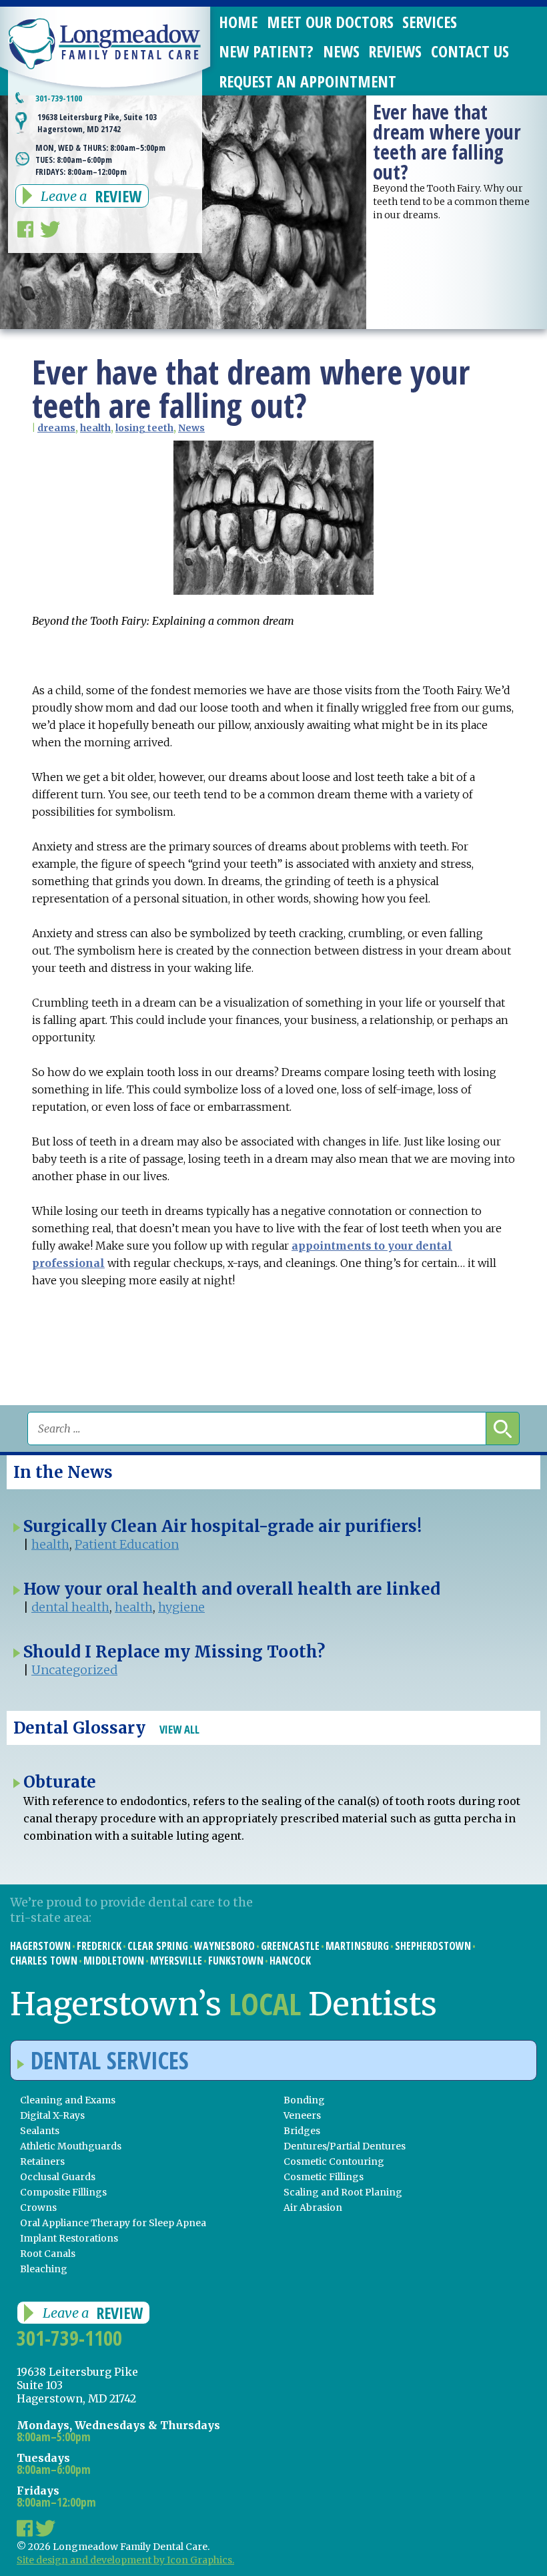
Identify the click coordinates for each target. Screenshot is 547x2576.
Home (238, 22)
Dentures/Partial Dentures (345, 2146)
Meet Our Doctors (330, 22)
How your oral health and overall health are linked (232, 1589)
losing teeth (144, 428)
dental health (70, 1607)
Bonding (304, 2100)
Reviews (395, 51)
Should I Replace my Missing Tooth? (174, 1652)
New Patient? (266, 51)
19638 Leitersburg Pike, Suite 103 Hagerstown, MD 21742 (97, 123)
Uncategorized (74, 1670)
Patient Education (127, 1544)
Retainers (42, 2161)
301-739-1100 (59, 98)
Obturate (60, 1782)
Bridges (302, 2131)
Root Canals (48, 2254)
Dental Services (110, 2060)
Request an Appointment (308, 81)
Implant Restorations (69, 2238)
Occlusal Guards (58, 2177)
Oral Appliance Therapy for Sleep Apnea (113, 2223)
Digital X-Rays (52, 2115)
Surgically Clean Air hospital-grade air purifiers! (222, 1526)
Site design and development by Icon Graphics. (125, 2560)
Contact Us (470, 51)
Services (430, 22)
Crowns (38, 2208)
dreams (56, 428)
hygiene (181, 1607)
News (341, 51)
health (95, 428)
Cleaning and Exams (68, 2100)
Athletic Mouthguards (71, 2146)
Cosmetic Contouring (334, 2161)
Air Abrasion (313, 2208)
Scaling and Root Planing (343, 2192)
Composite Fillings (63, 2192)
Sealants (40, 2131)
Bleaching (44, 2269)
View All (179, 1729)
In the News (63, 1472)
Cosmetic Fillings (324, 2177)
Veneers (302, 2115)
